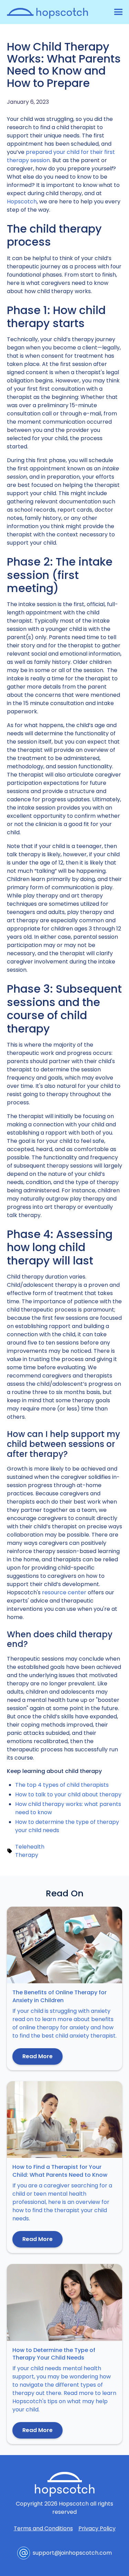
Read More (37, 2056)
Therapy (27, 1855)
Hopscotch (22, 202)
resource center (64, 1592)
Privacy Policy (97, 2528)
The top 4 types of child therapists (62, 1785)
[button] (117, 12)
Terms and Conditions (43, 2528)
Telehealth (30, 1847)
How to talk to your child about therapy (68, 1794)
